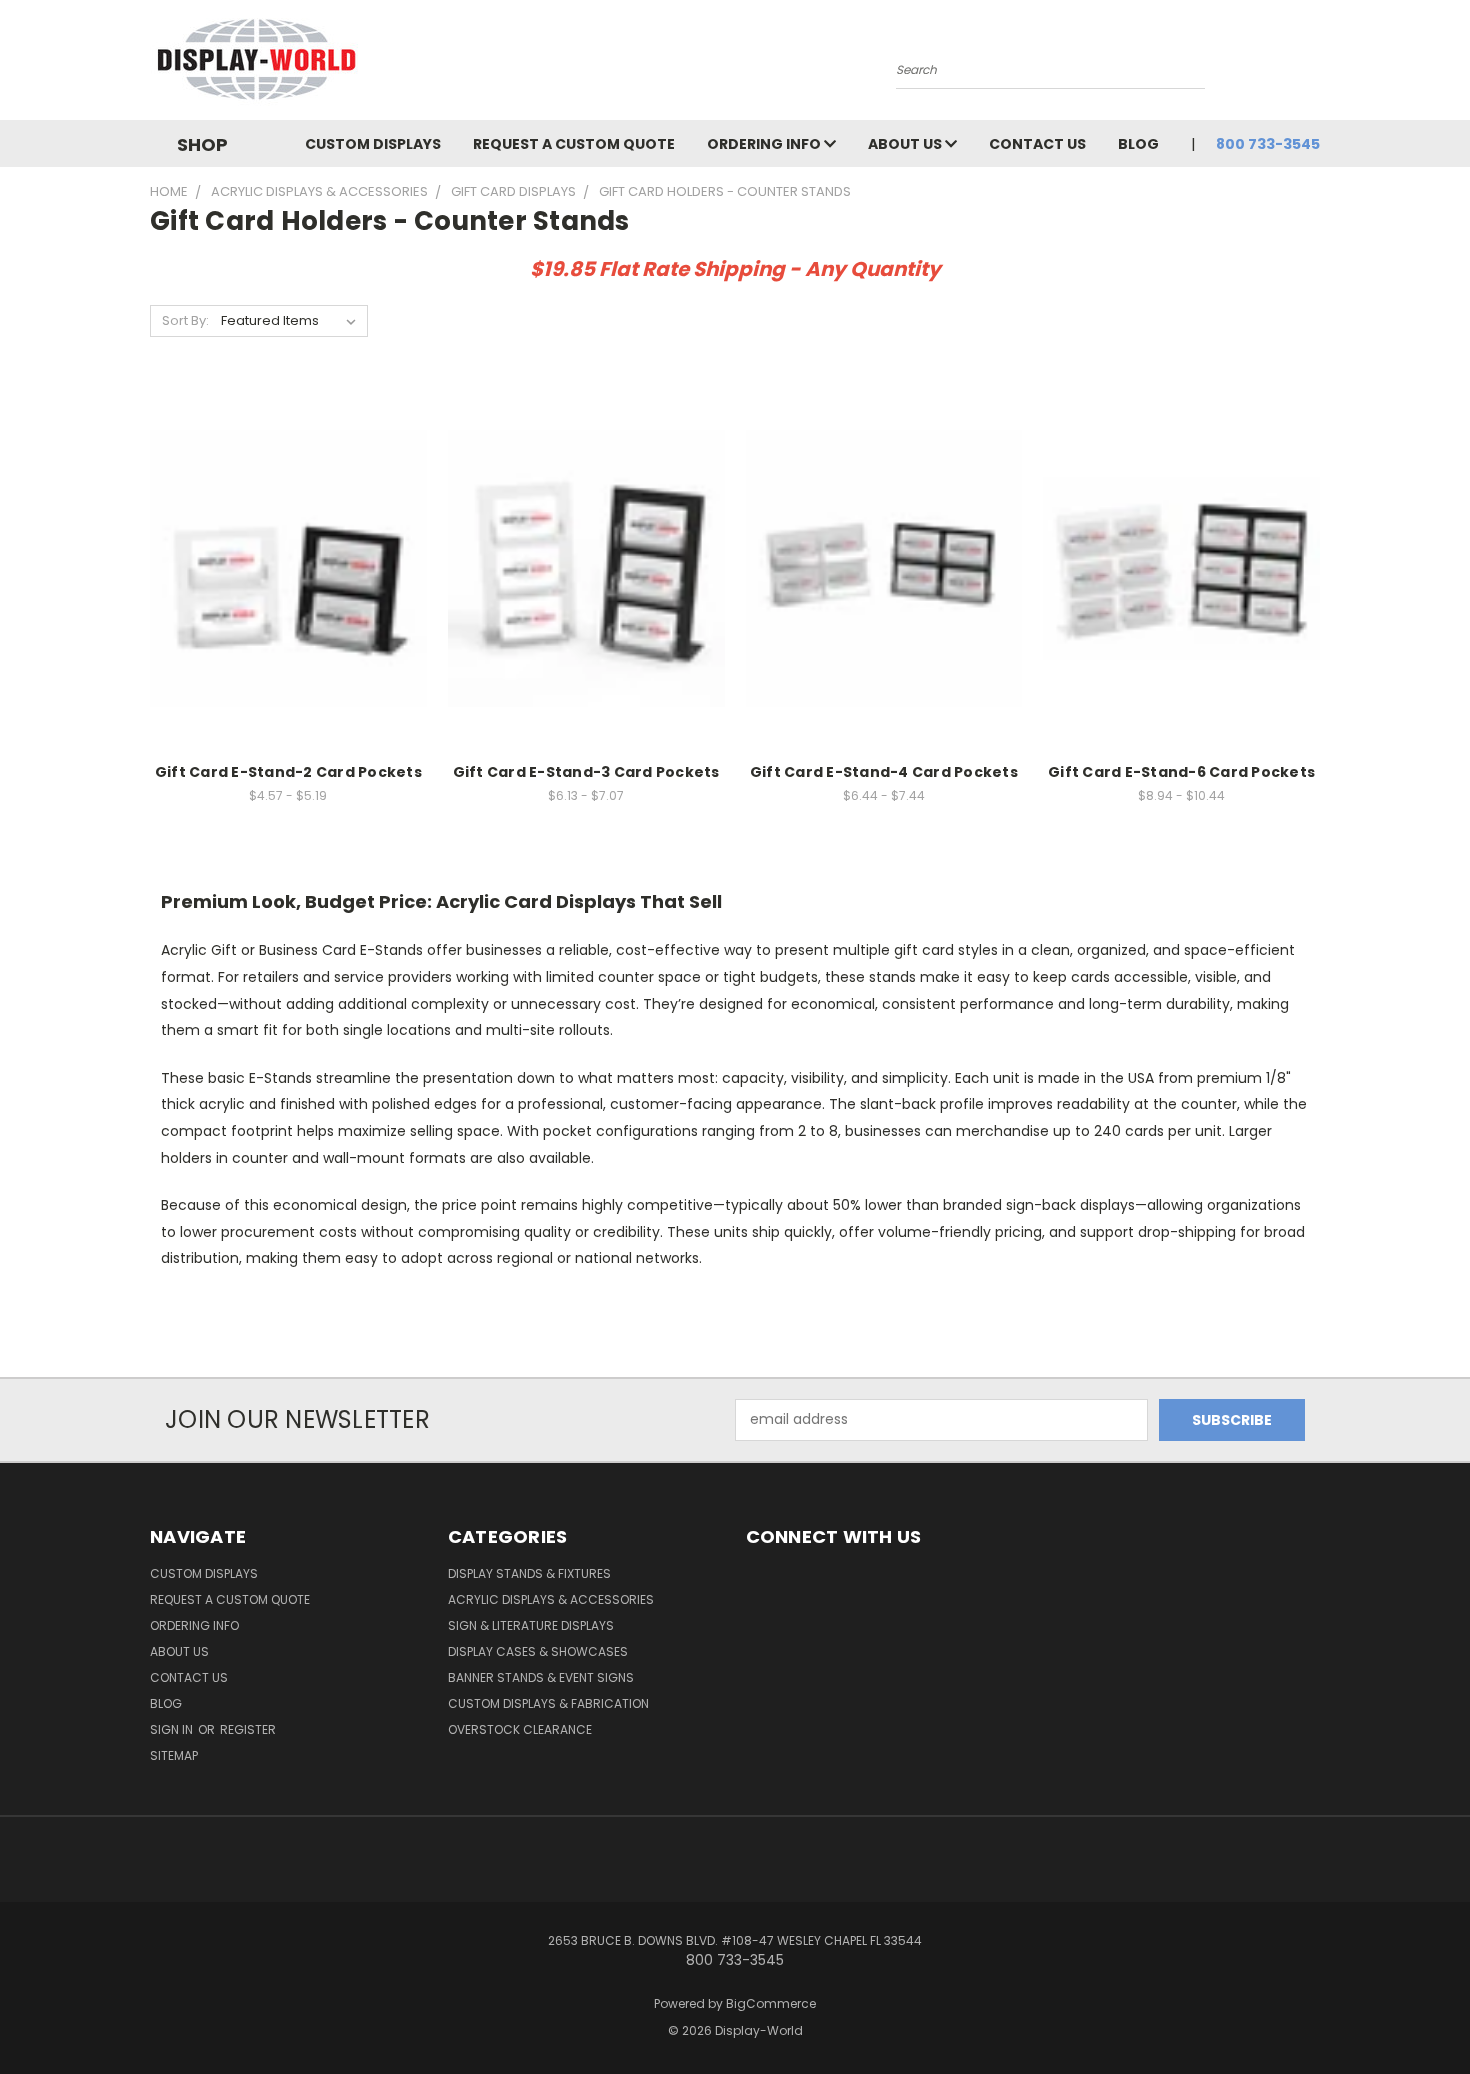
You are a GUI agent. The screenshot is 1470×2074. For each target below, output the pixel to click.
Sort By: (185, 320)
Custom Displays (373, 144)
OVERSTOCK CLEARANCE (520, 1729)
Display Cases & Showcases (538, 1651)
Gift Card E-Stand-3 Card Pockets (586, 772)
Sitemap (174, 1755)
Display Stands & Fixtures (529, 1573)
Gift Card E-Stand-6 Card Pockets (1181, 772)
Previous (1417, 2011)
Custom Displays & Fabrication (548, 1703)
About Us (906, 144)
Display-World (759, 2030)
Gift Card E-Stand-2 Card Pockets (288, 772)
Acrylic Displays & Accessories (551, 1599)
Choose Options (288, 603)
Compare (281, 566)
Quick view (288, 527)
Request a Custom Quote (574, 144)
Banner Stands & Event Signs (541, 1677)
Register (248, 1729)
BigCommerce (771, 2003)
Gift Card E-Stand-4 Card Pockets (884, 772)
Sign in (173, 1729)
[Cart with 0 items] (1315, 65)
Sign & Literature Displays (531, 1625)
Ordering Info (765, 144)
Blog (1138, 144)
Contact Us (1037, 144)
